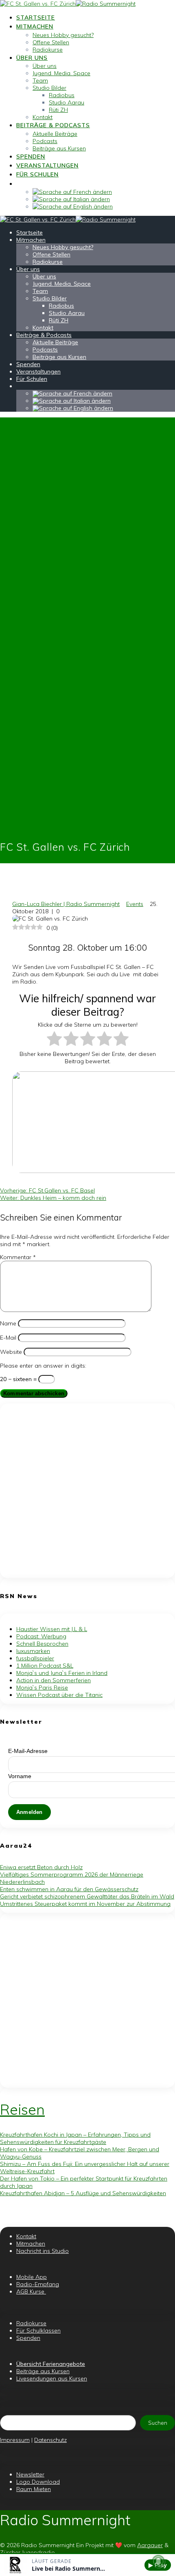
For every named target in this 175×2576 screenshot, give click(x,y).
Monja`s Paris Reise (42, 1688)
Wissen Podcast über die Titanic (59, 1695)
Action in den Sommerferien (54, 1680)
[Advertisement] (87, 1491)
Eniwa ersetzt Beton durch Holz (41, 1867)
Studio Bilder (49, 88)
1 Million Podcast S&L (45, 1666)
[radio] (54, 1039)
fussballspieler (35, 1658)
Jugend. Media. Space (61, 73)
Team (40, 80)
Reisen (22, 2109)
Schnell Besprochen (42, 1644)
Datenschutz (50, 2440)
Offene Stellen (51, 42)
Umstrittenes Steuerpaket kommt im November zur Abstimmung (85, 1904)
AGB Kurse (31, 2291)
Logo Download (38, 2482)
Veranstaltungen (47, 165)
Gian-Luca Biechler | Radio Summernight (66, 904)
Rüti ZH (58, 110)
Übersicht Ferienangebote (51, 2364)
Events (135, 904)
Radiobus (62, 95)
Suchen (158, 2423)
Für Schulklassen (38, 2331)
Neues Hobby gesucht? (63, 35)
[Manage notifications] (158, 2561)
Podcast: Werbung (41, 1636)
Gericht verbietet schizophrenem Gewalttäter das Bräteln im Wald (87, 1896)
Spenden (31, 156)
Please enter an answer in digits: (43, 1366)
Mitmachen (35, 26)
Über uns (32, 58)
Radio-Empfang (38, 2284)
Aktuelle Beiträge (55, 134)
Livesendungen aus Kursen (52, 2378)
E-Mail (8, 1338)
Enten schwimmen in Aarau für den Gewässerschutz (69, 1889)
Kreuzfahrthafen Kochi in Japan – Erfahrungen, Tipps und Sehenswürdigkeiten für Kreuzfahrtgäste (75, 2138)
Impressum (15, 2440)
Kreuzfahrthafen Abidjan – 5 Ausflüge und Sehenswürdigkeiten (83, 2193)
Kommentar (18, 1257)
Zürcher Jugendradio (27, 2552)
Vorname (20, 1776)
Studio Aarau (67, 102)
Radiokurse (48, 50)
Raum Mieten (34, 2489)
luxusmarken (33, 1651)
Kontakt (43, 117)
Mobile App (32, 2277)
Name (8, 1323)
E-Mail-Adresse (28, 1751)
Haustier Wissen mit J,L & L (52, 1629)
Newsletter (30, 2474)
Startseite (36, 17)
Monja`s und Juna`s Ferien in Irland (62, 1673)
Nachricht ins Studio (43, 2251)
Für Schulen (37, 174)
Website (11, 1352)
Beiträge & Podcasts (53, 125)
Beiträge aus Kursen (59, 148)
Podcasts (45, 141)
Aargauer (150, 2545)
